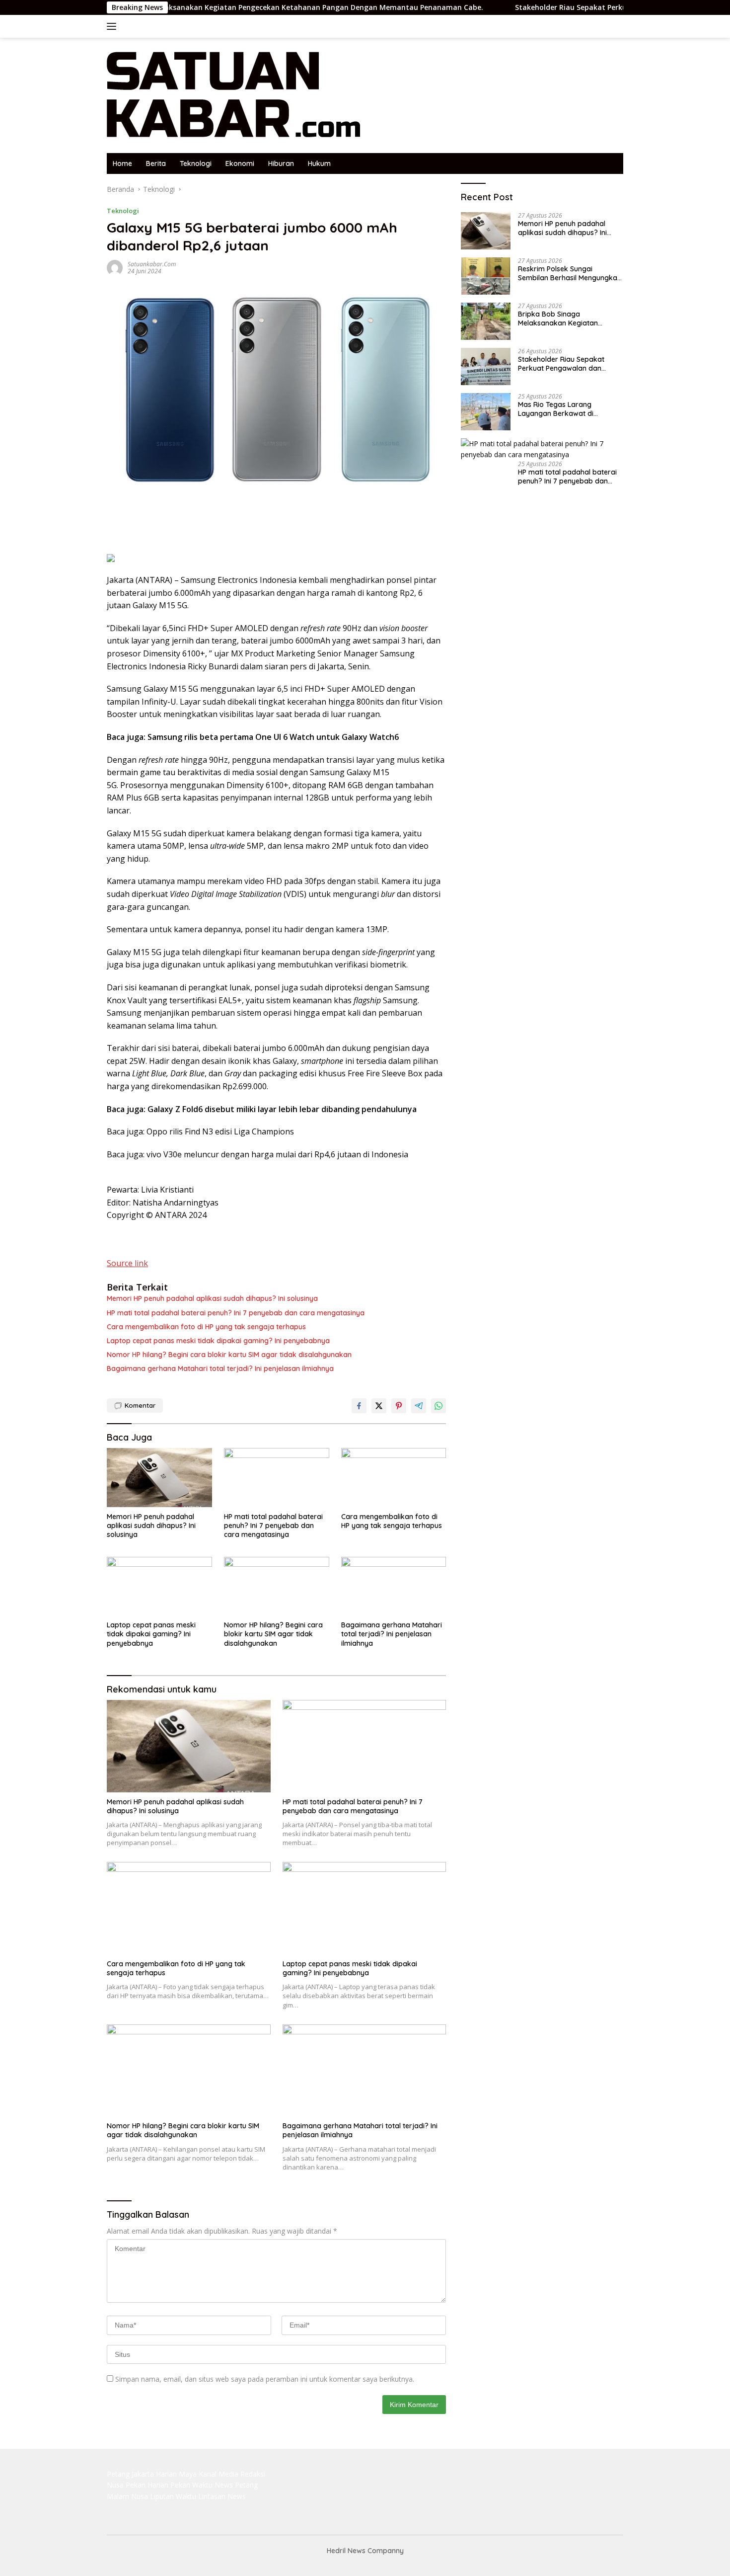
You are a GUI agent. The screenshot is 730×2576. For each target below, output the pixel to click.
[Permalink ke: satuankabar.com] (115, 267)
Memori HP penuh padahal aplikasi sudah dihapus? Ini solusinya (212, 1298)
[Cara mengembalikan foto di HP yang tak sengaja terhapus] (394, 1478)
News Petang (236, 2485)
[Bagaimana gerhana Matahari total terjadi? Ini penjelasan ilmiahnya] (394, 1586)
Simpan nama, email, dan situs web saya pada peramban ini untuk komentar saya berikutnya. (265, 2379)
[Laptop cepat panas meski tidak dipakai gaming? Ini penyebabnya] (159, 1586)
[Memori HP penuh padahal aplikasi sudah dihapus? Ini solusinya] (159, 1478)
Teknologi (196, 163)
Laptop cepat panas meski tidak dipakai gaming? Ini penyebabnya (218, 1341)
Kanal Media (219, 2474)
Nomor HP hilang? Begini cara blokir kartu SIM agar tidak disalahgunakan (229, 1355)
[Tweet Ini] (379, 1406)
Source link (127, 1263)
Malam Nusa (127, 2496)
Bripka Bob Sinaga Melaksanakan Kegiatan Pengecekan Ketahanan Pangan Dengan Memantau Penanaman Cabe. (207, 7)
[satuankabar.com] (234, 95)
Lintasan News (222, 2496)
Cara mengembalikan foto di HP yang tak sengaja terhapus (206, 1327)
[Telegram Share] (419, 1406)
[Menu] (113, 26)
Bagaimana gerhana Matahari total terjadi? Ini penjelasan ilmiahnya (220, 1368)
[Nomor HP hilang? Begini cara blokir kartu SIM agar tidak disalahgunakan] (277, 1586)
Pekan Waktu (191, 2485)
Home (122, 163)
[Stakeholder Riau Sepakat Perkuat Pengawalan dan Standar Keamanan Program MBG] (486, 366)
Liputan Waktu (173, 2496)
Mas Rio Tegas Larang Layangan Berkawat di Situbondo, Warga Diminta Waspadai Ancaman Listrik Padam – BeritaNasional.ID (562, 409)
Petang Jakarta (130, 2474)
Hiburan (281, 163)
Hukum (319, 163)
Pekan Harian (147, 2485)
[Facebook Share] (359, 1406)
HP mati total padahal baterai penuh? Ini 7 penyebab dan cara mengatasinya (236, 1313)
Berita (156, 163)
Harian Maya (176, 2474)
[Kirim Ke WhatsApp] (438, 1406)
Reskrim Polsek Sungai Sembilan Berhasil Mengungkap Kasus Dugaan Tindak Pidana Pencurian (570, 273)
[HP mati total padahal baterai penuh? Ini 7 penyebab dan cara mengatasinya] (277, 1478)
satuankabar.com (152, 264)
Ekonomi (240, 163)
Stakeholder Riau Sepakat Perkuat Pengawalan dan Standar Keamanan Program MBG (566, 364)
